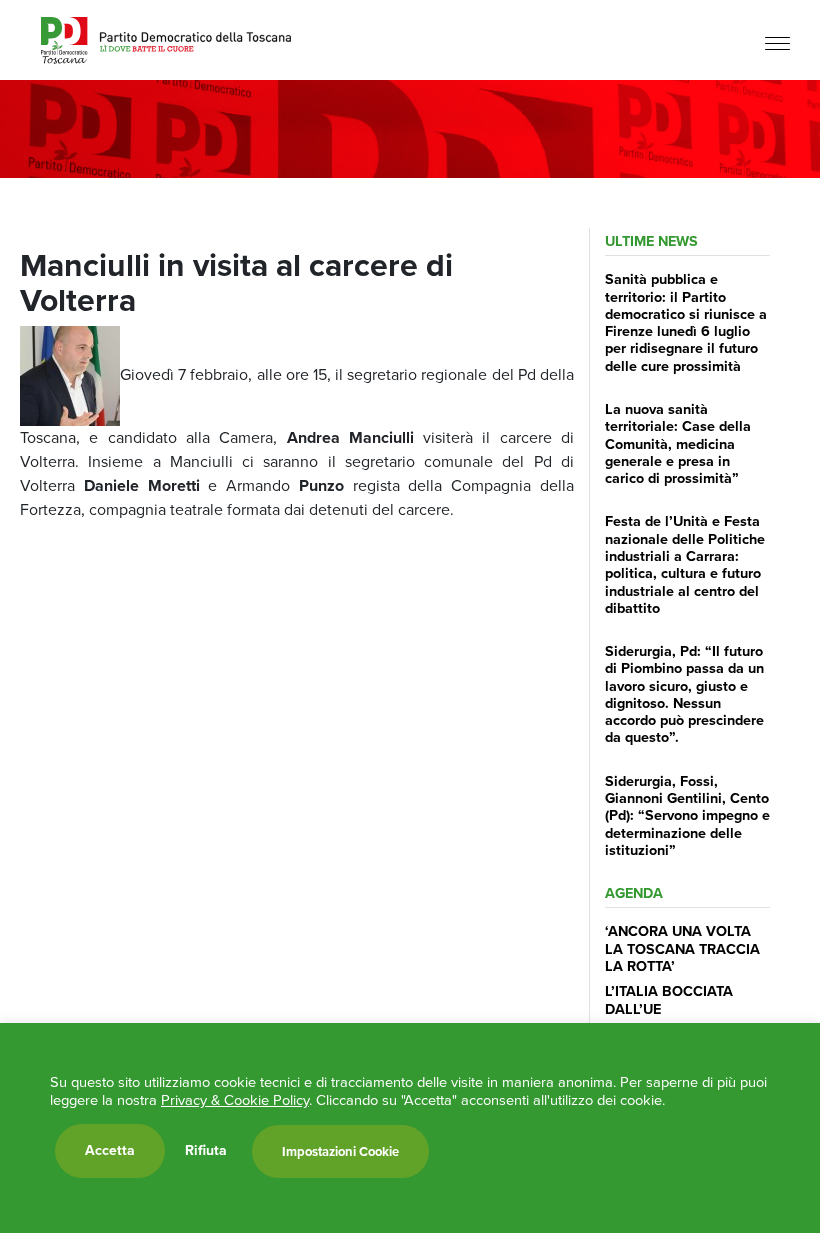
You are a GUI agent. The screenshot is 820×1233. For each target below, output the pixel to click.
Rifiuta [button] (206, 1151)
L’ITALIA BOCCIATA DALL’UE (669, 999)
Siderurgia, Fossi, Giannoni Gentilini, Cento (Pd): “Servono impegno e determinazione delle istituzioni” (687, 815)
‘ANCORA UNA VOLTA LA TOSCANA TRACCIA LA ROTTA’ (682, 948)
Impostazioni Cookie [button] (340, 1151)
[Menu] (777, 42)
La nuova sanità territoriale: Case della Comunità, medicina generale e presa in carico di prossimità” (678, 443)
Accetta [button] (110, 1150)
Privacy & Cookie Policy (235, 1100)
